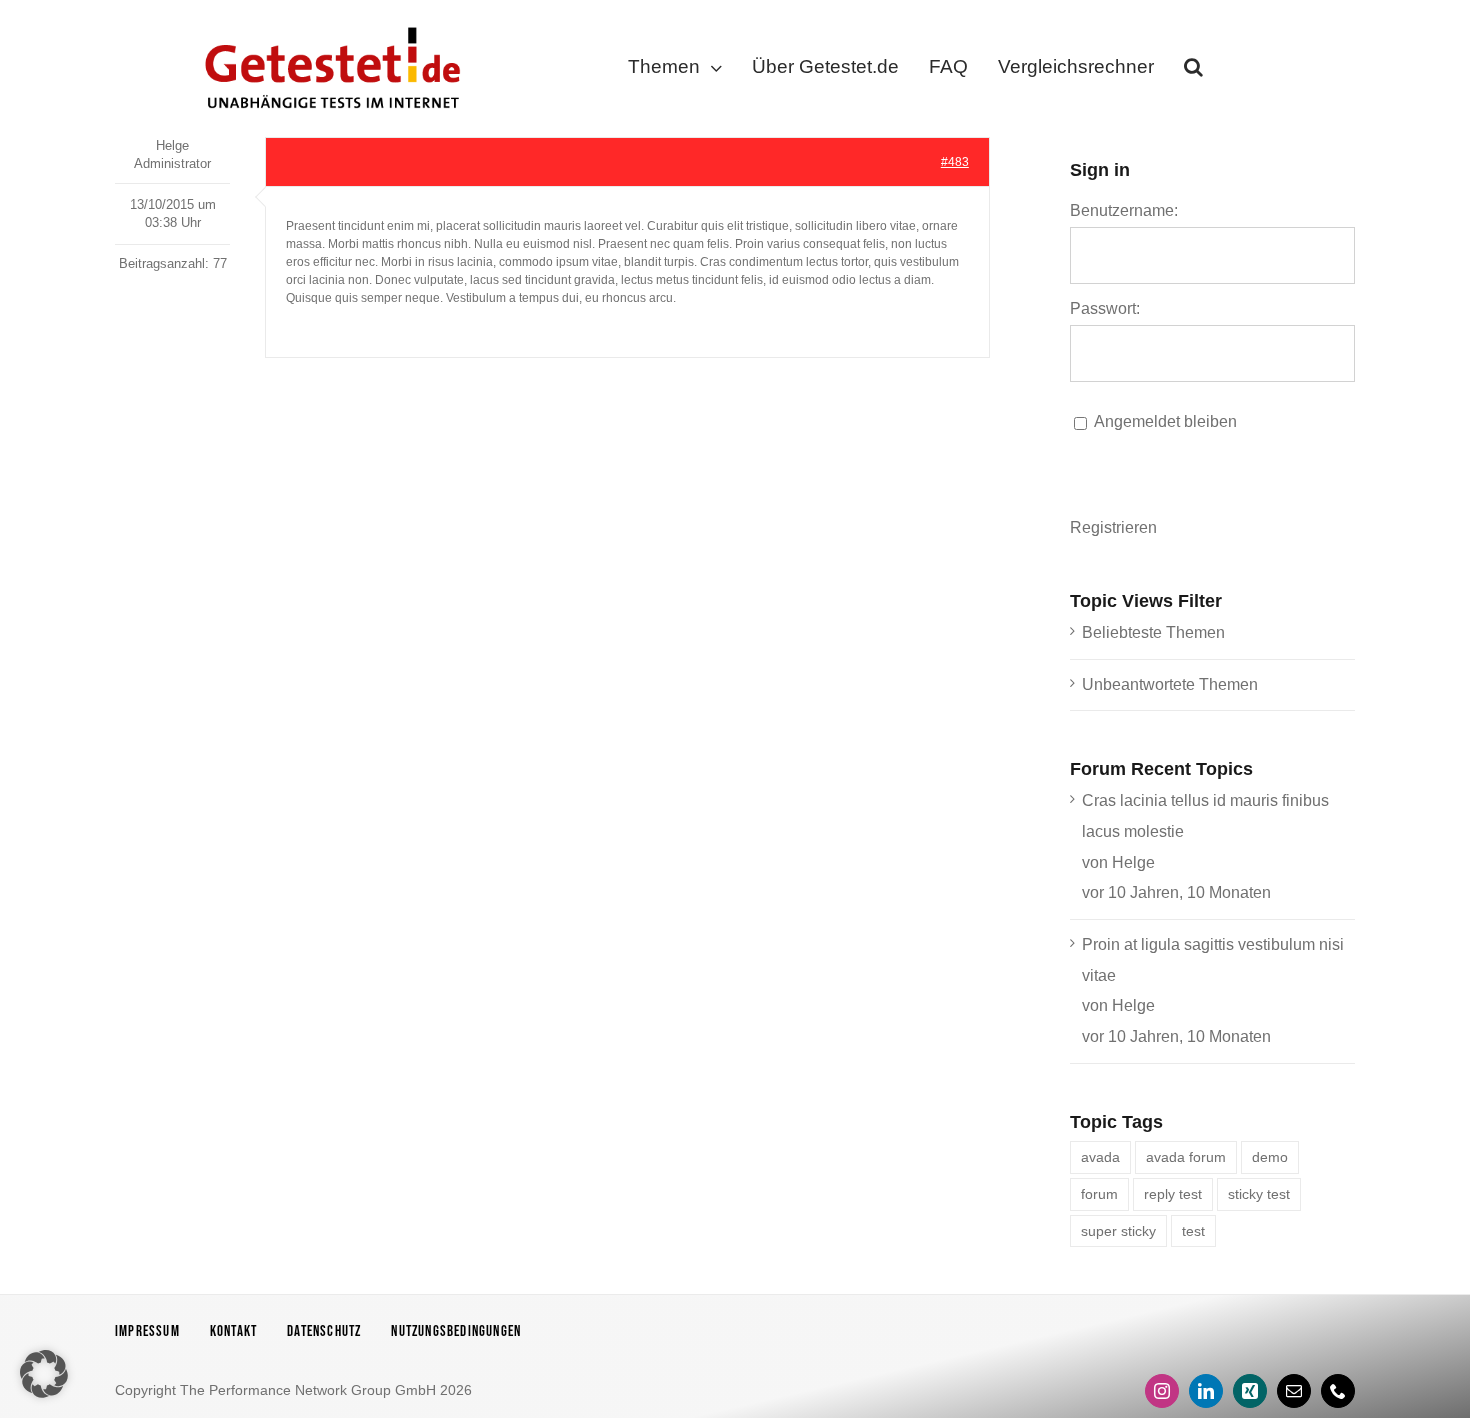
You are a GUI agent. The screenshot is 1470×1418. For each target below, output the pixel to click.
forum (1099, 1194)
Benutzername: (1124, 210)
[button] (1193, 71)
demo (1270, 1157)
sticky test (1259, 1194)
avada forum (1186, 1157)
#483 (955, 162)
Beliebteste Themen (1153, 632)
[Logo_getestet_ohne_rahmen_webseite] (329, 22)
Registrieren (1113, 527)
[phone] (1338, 1391)
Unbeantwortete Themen (1170, 684)
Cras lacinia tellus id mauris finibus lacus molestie (1205, 816)
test (1193, 1231)
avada (1100, 1157)
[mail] (1294, 1391)
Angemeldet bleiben (1165, 421)
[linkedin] (1206, 1391)
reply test (1173, 1194)
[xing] (1250, 1391)
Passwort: (1105, 308)
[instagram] (1162, 1391)
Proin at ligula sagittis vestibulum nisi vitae (1213, 960)
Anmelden (1275, 488)
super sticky (1118, 1231)
